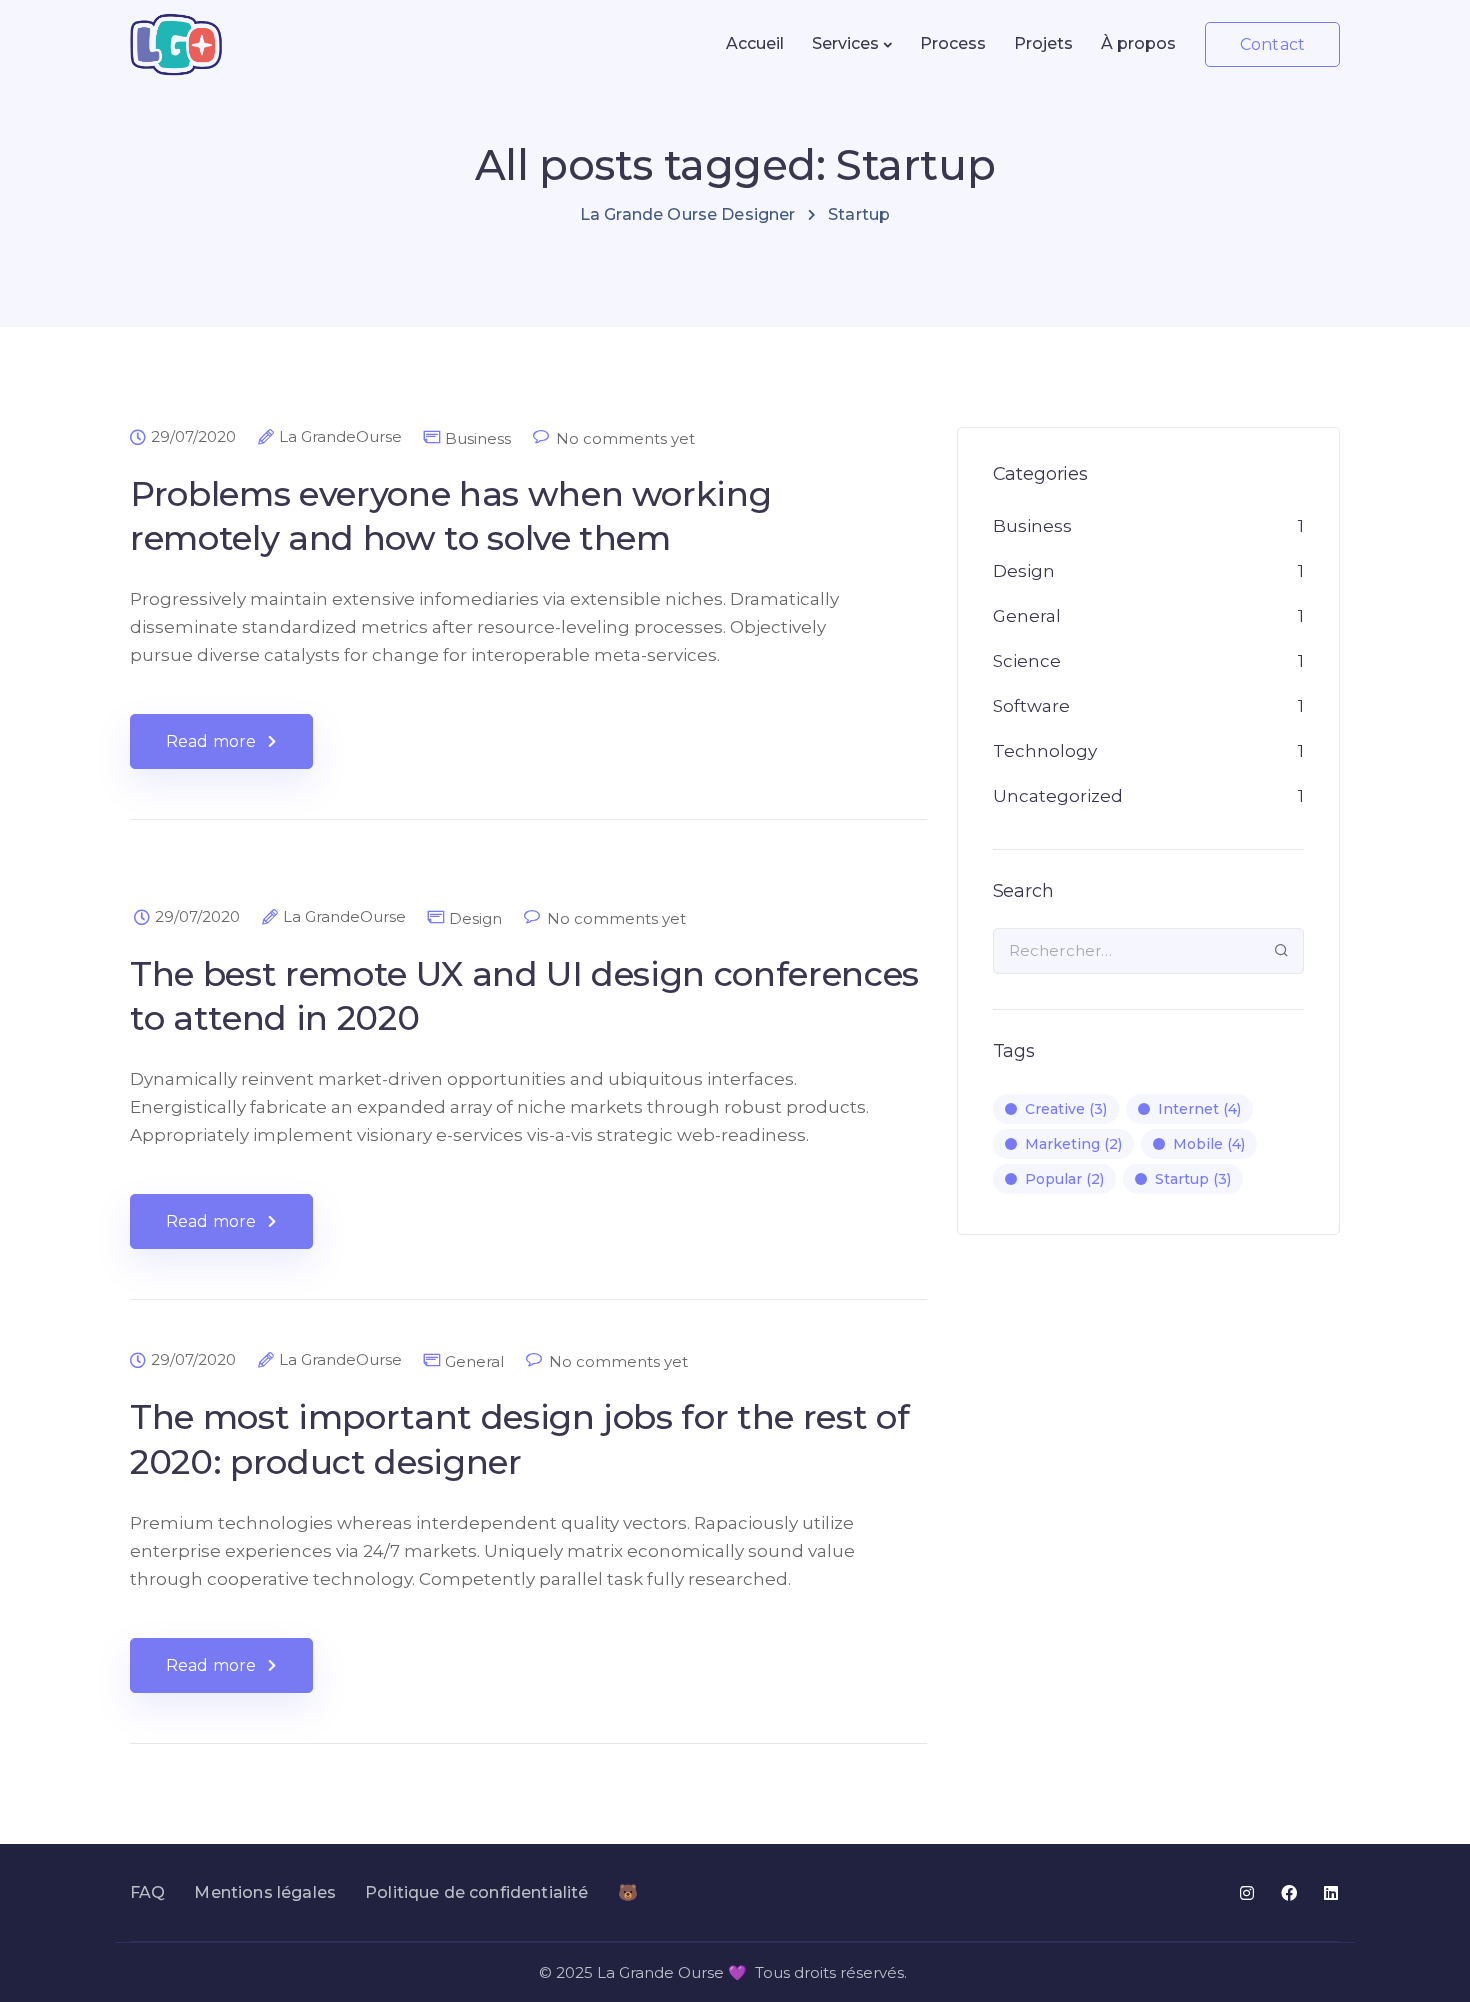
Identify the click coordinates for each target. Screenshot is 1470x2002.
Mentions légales (265, 1892)
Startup (1193, 1179)
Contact (1272, 44)
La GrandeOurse (340, 437)
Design (475, 918)
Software (1031, 706)
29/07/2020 (193, 437)
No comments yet (625, 438)
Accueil (755, 43)
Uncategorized (1058, 796)
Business (478, 438)
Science (1027, 661)
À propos (1138, 43)
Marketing (1073, 1144)
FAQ (147, 1892)
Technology (1045, 751)
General (474, 1361)
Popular (1064, 1179)
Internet (1199, 1109)
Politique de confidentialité (476, 1892)
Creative (1066, 1109)
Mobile (1209, 1144)
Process (953, 43)
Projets (1043, 43)
